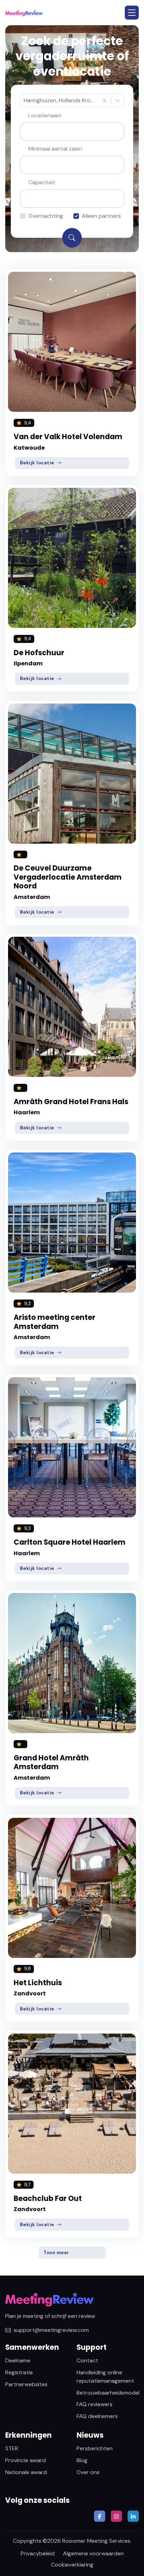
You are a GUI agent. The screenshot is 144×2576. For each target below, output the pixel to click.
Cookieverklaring (72, 2565)
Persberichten (95, 2448)
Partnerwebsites (26, 2384)
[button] (132, 13)
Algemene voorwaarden (93, 2553)
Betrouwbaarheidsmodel (108, 2393)
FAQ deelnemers (97, 2416)
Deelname (18, 2360)
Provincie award (26, 2460)
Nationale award (26, 2472)
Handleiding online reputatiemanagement (105, 2377)
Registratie (19, 2372)
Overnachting (46, 216)
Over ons (88, 2472)
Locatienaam (45, 115)
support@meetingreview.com (51, 2330)
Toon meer (56, 2253)
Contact (87, 2360)
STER (12, 2448)
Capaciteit (42, 182)
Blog (82, 2460)
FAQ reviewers (95, 2404)
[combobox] (24, 101)
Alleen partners (101, 216)
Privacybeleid (38, 2553)
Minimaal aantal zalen (55, 149)
